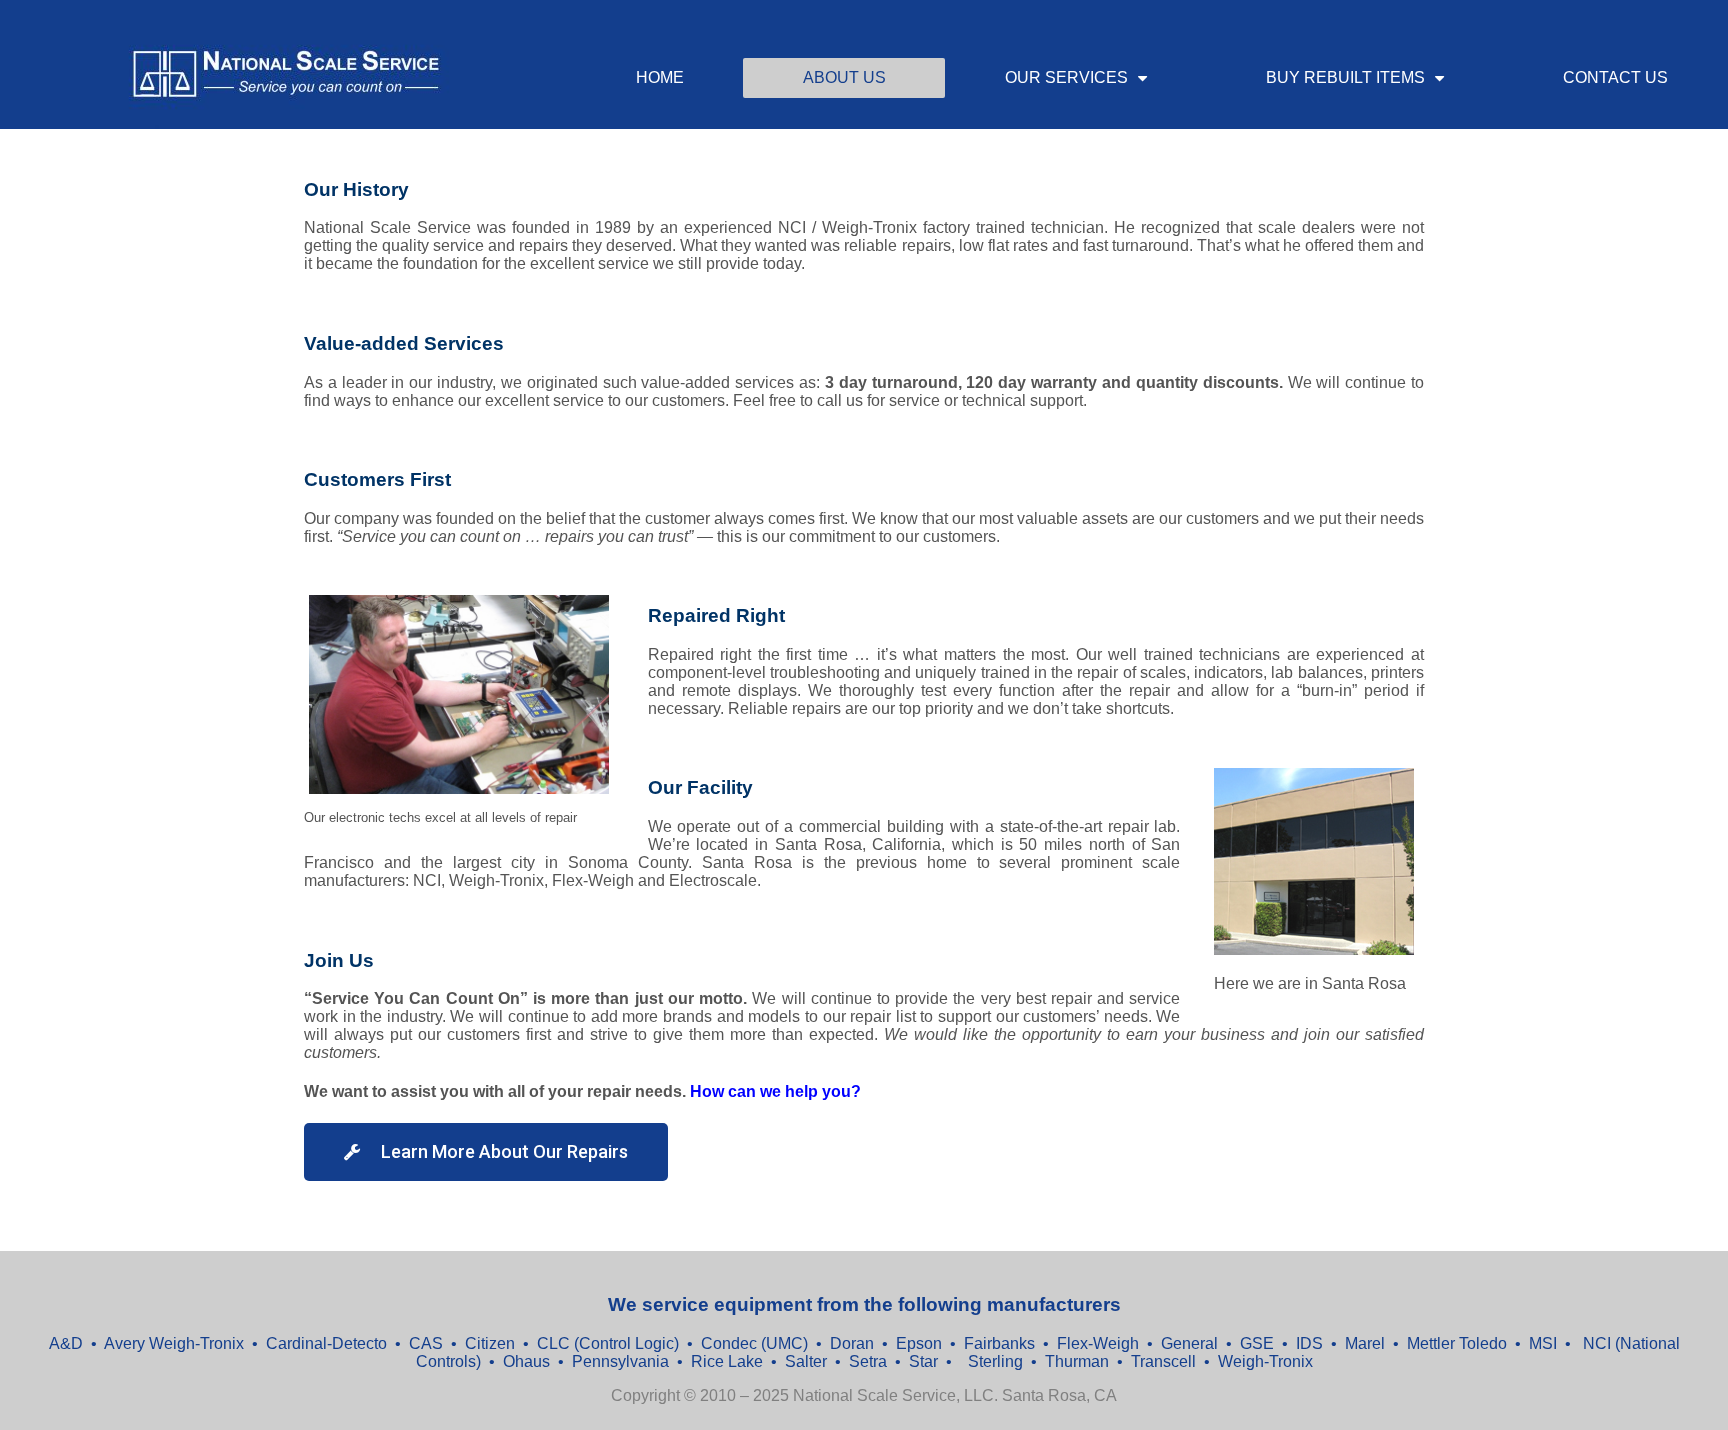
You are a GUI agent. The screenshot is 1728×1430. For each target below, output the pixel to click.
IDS (1311, 1343)
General (1189, 1343)
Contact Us (1615, 77)
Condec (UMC (752, 1343)
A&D (68, 1343)
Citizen (490, 1343)
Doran (852, 1343)
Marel (1367, 1343)
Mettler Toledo (1457, 1343)
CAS (426, 1343)
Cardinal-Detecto (326, 1343)
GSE (1259, 1343)
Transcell (1165, 1361)
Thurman (1079, 1361)
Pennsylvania (622, 1361)
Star (925, 1361)
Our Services (1066, 77)
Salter (808, 1361)
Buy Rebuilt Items (1345, 77)
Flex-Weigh (1098, 1343)
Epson (917, 1343)
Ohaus (528, 1361)
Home (660, 77)
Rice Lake (727, 1361)
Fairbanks (999, 1343)
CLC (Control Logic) (608, 1343)
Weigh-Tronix (1265, 1361)
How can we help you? (775, 1091)
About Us (844, 77)
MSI (1543, 1343)
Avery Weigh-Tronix (176, 1343)
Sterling (997, 1361)
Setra (870, 1361)
